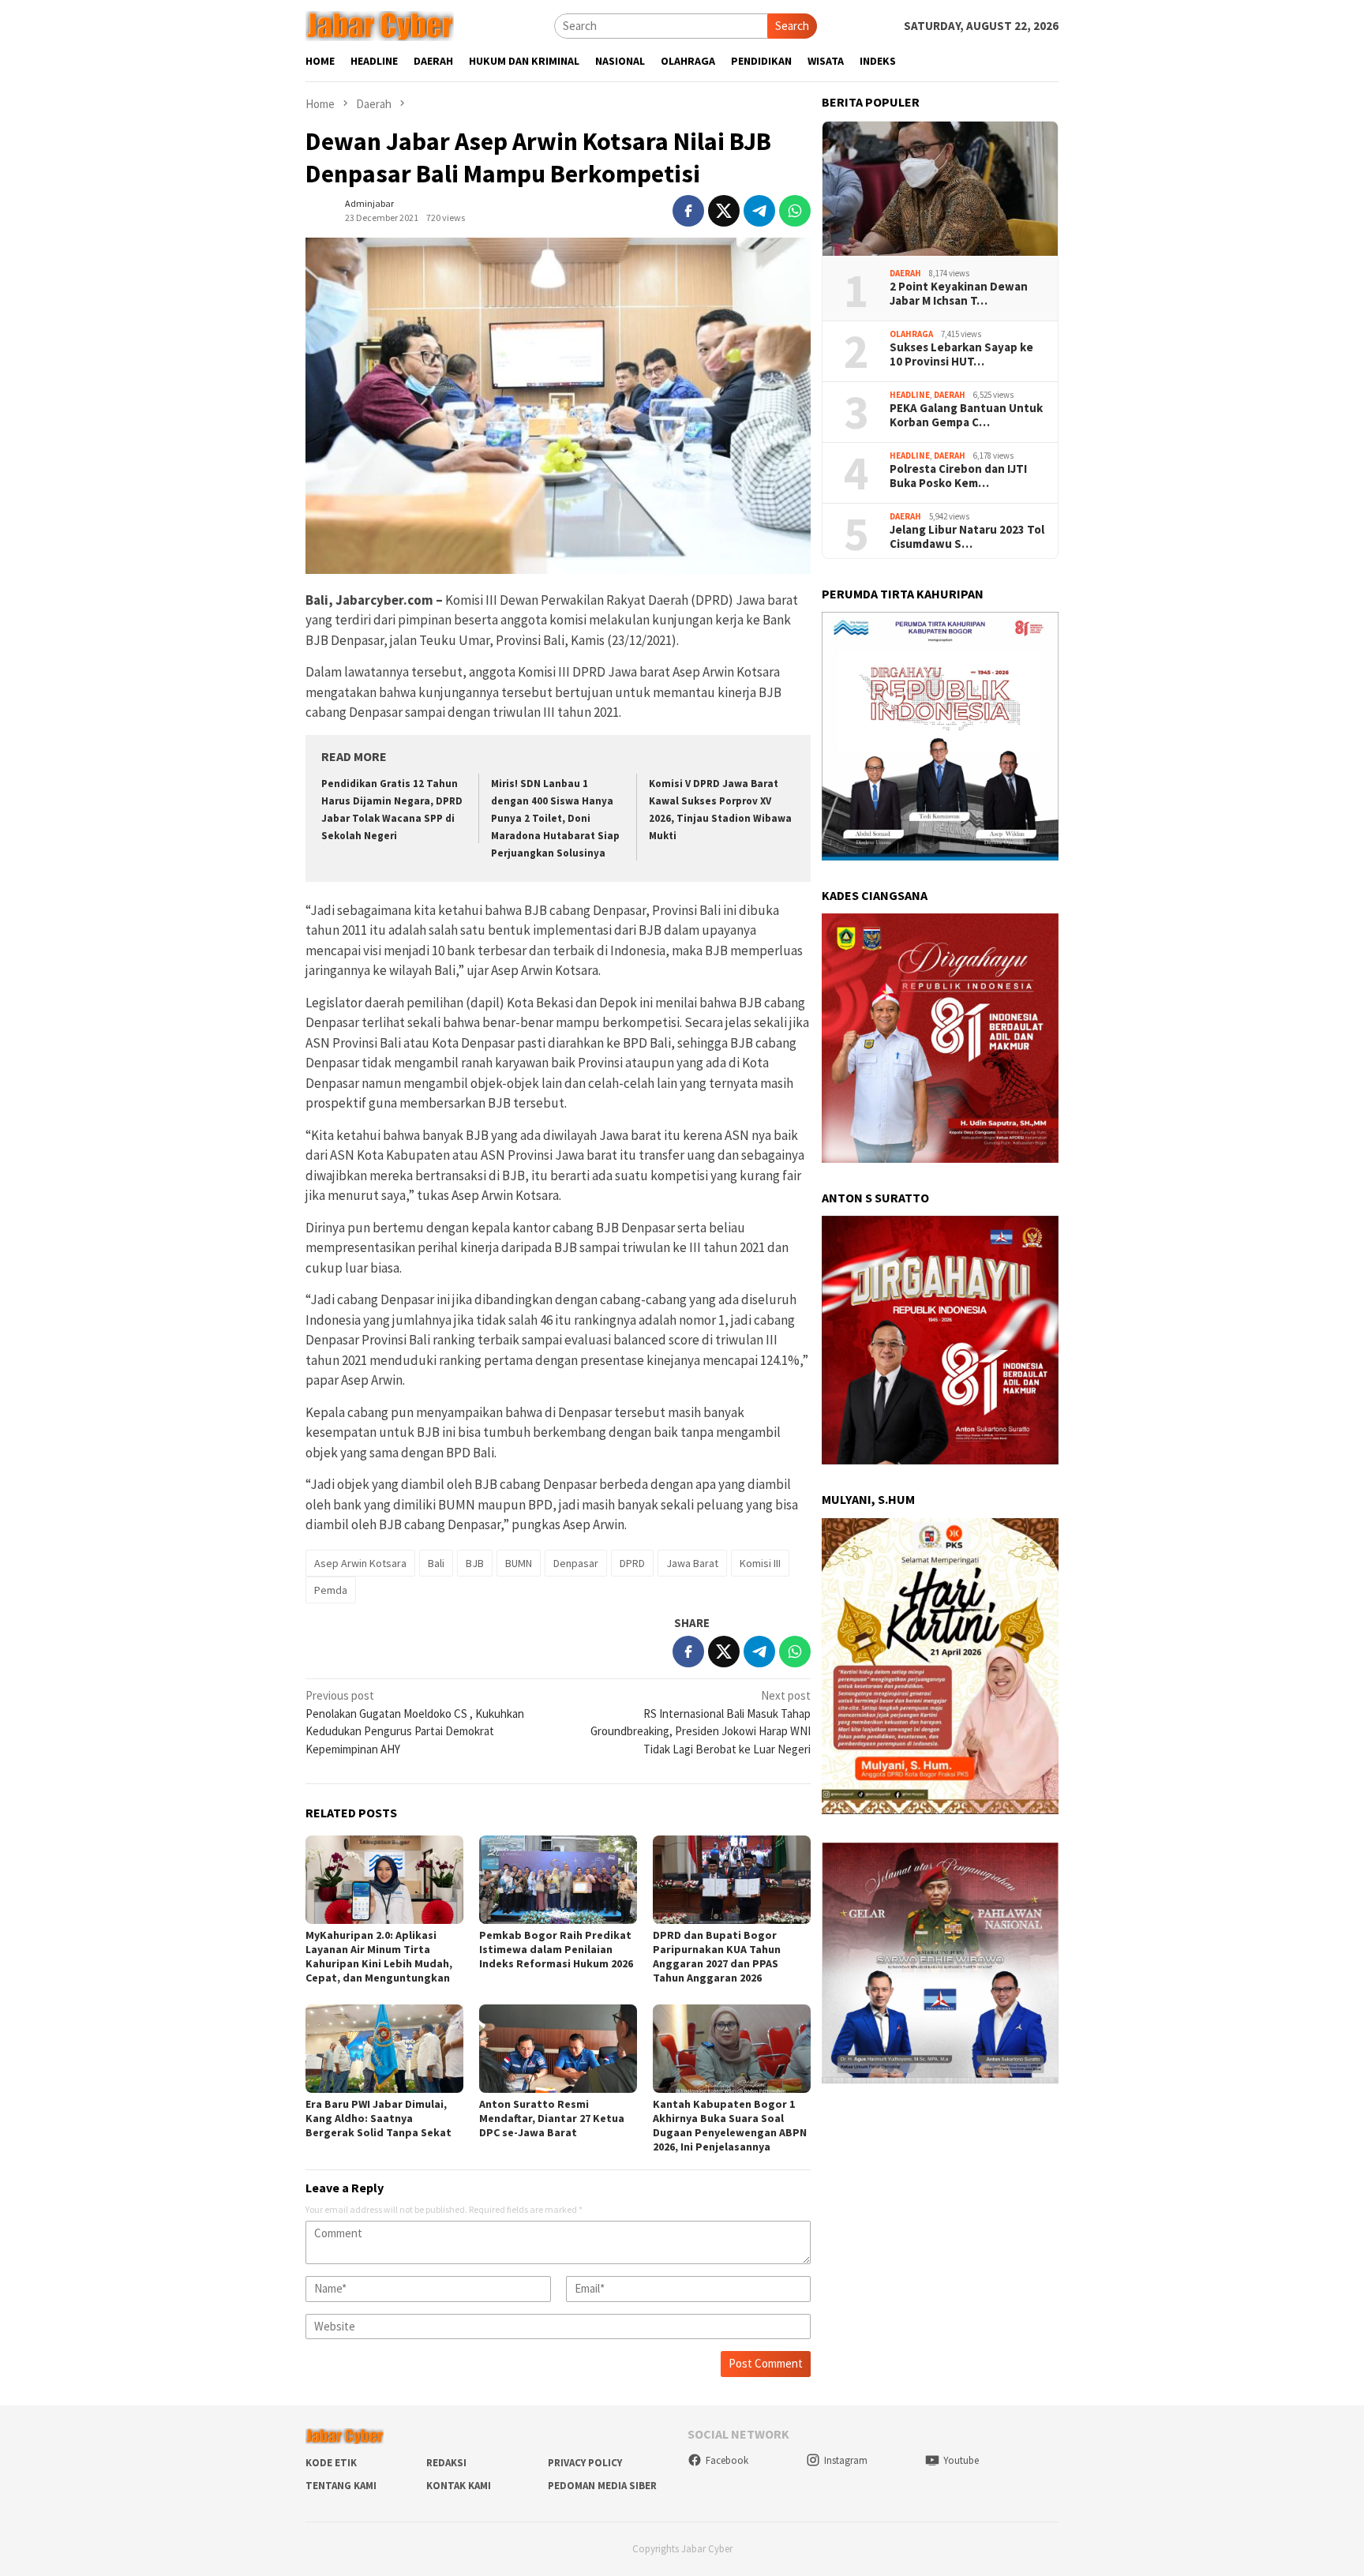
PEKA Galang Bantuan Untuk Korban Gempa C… (966, 415)
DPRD (632, 1563)
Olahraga (911, 333)
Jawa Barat (692, 1563)
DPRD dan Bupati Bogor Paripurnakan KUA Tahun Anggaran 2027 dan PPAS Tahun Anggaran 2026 (717, 1956)
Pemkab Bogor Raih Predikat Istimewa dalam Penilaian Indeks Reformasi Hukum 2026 (556, 1949)
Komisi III (760, 1563)
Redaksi (446, 2463)
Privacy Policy (585, 2463)
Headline (910, 394)
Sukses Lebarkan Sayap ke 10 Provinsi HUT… (961, 354)
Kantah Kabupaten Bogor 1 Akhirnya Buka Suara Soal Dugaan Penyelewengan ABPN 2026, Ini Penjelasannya (730, 2125)
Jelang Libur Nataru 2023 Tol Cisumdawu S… (967, 537)
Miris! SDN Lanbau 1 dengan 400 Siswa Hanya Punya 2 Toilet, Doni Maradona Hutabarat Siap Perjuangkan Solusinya (555, 818)
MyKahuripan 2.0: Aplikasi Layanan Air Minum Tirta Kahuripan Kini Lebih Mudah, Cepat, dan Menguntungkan (379, 1956)
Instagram (846, 2460)
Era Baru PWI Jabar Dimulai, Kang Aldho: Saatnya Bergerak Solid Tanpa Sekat (378, 2118)
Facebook (727, 2460)
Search (792, 26)
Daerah (905, 272)
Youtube (961, 2460)
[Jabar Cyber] (380, 25)
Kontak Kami (459, 2486)
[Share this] (688, 211)
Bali (436, 1563)
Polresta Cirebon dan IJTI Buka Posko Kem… (958, 476)
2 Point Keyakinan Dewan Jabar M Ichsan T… (959, 294)
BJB (475, 1563)
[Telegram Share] (759, 211)
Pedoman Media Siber (602, 2486)
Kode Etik (331, 2463)
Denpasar (576, 1563)
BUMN (519, 1563)
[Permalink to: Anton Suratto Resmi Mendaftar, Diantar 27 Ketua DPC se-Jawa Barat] (558, 2049)
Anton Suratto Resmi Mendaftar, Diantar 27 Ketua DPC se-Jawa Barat (552, 2118)
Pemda (331, 1590)
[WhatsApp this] (795, 211)
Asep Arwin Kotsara (360, 1563)
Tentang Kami (341, 2486)
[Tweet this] (724, 211)
